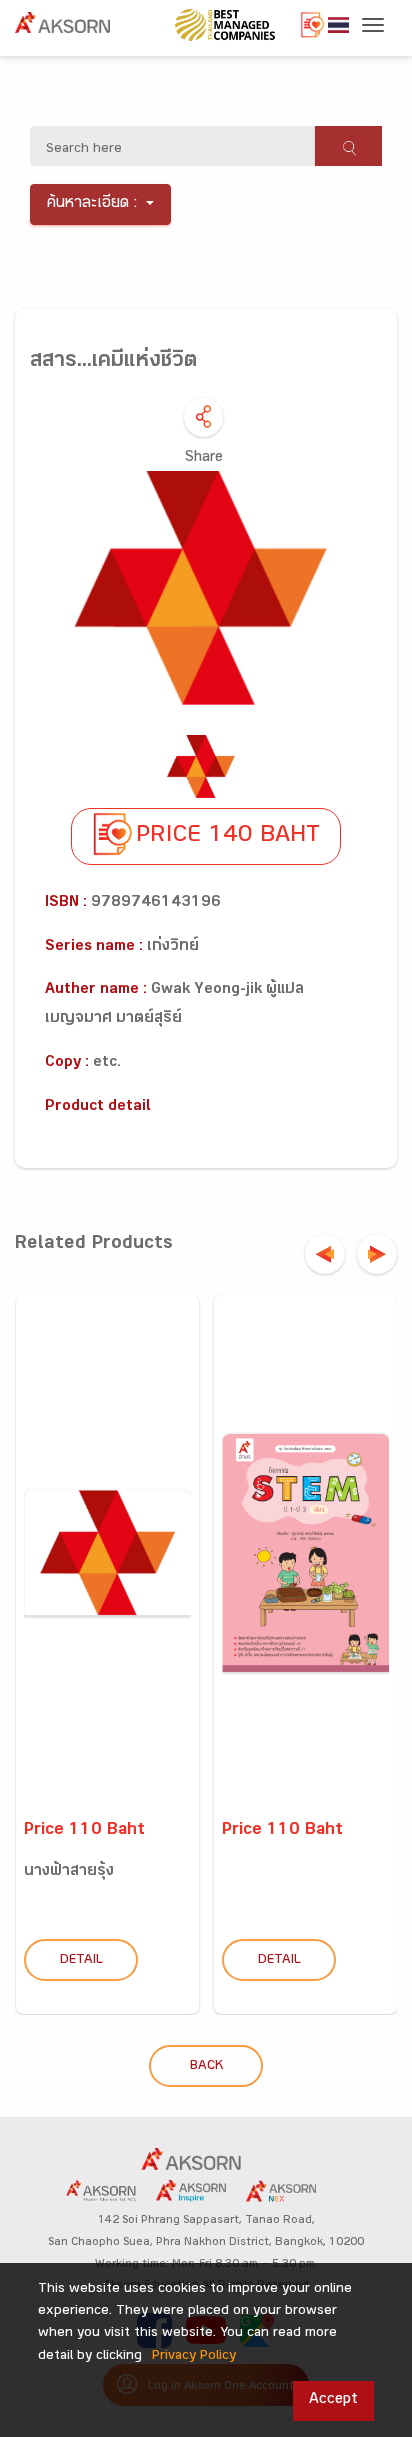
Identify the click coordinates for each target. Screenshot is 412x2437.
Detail (81, 1961)
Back (206, 2067)
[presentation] (325, 1254)
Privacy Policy (194, 2357)
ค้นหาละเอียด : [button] (92, 204)
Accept (333, 2400)
